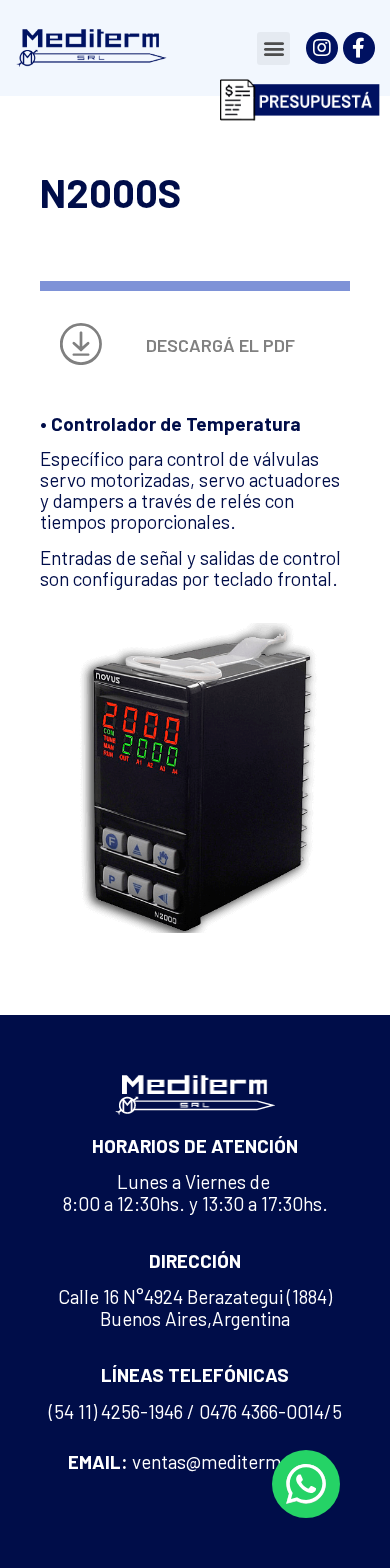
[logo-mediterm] (90, 47)
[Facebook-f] (359, 48)
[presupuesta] (300, 99)
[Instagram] (322, 48)
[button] (273, 48)
